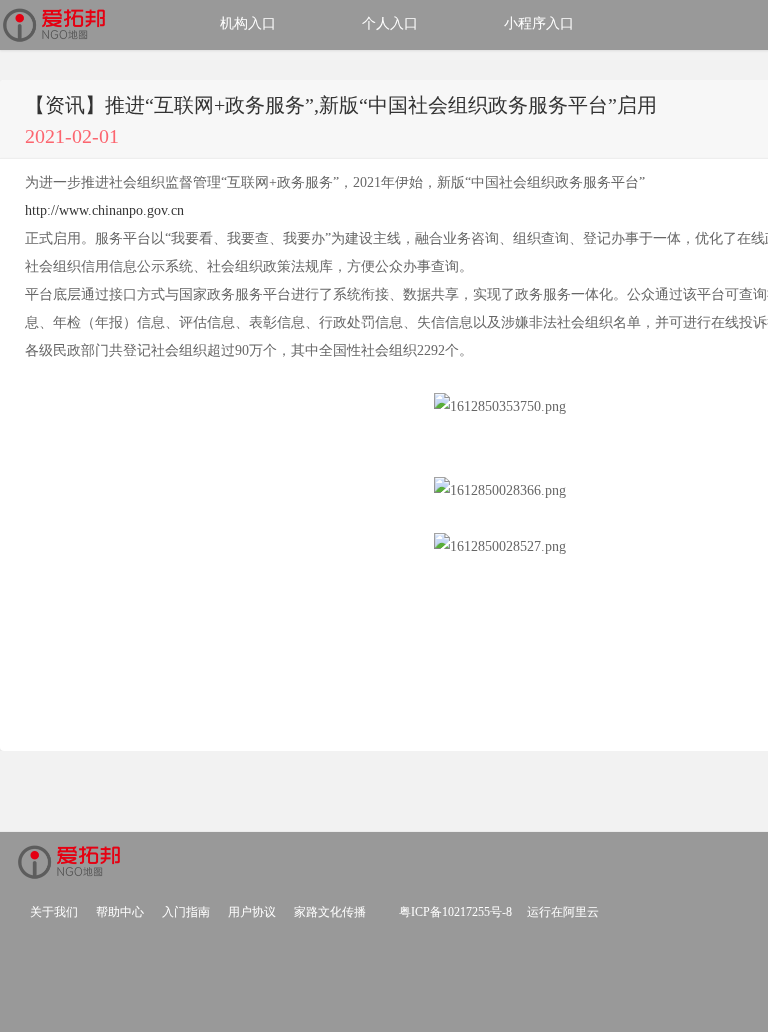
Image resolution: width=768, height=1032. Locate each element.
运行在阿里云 (563, 912)
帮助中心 (120, 912)
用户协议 (252, 912)
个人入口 (390, 23)
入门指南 (186, 912)
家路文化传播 (330, 912)
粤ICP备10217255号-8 (455, 912)
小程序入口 (539, 23)
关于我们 (54, 912)
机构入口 (248, 23)
